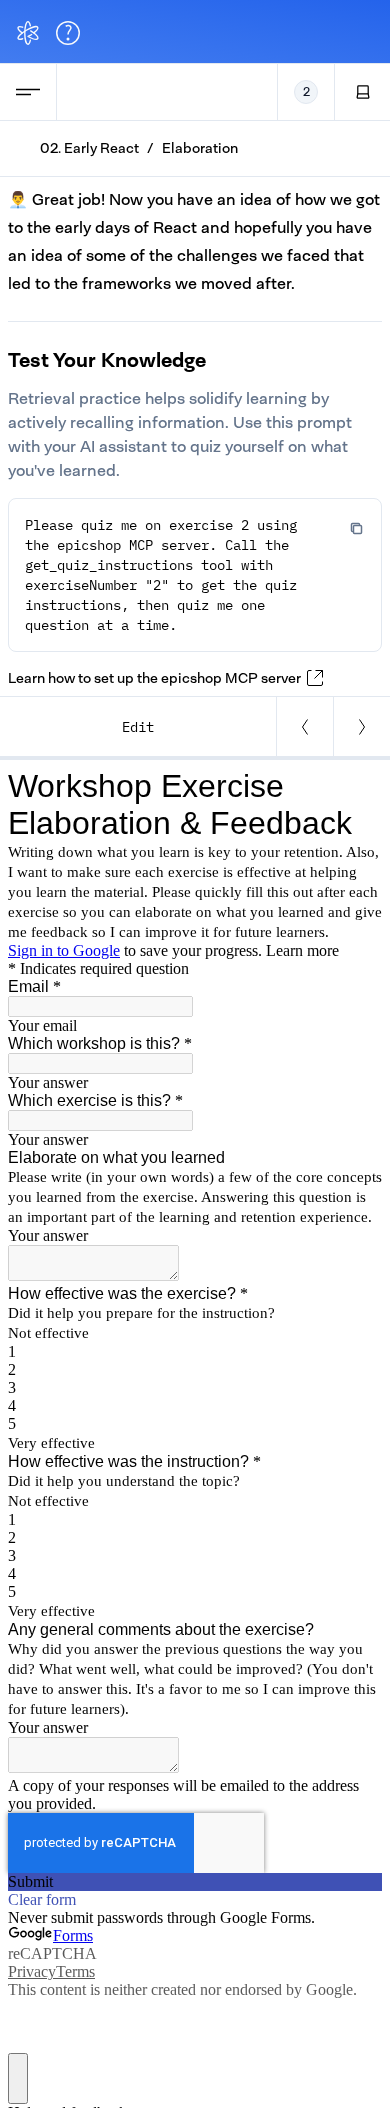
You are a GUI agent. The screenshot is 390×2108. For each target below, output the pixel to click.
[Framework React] (361, 726)
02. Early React (89, 148)
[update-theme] (363, 92)
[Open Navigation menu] (28, 92)
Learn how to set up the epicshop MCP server (154, 678)
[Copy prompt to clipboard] (357, 527)
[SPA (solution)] (304, 726)
